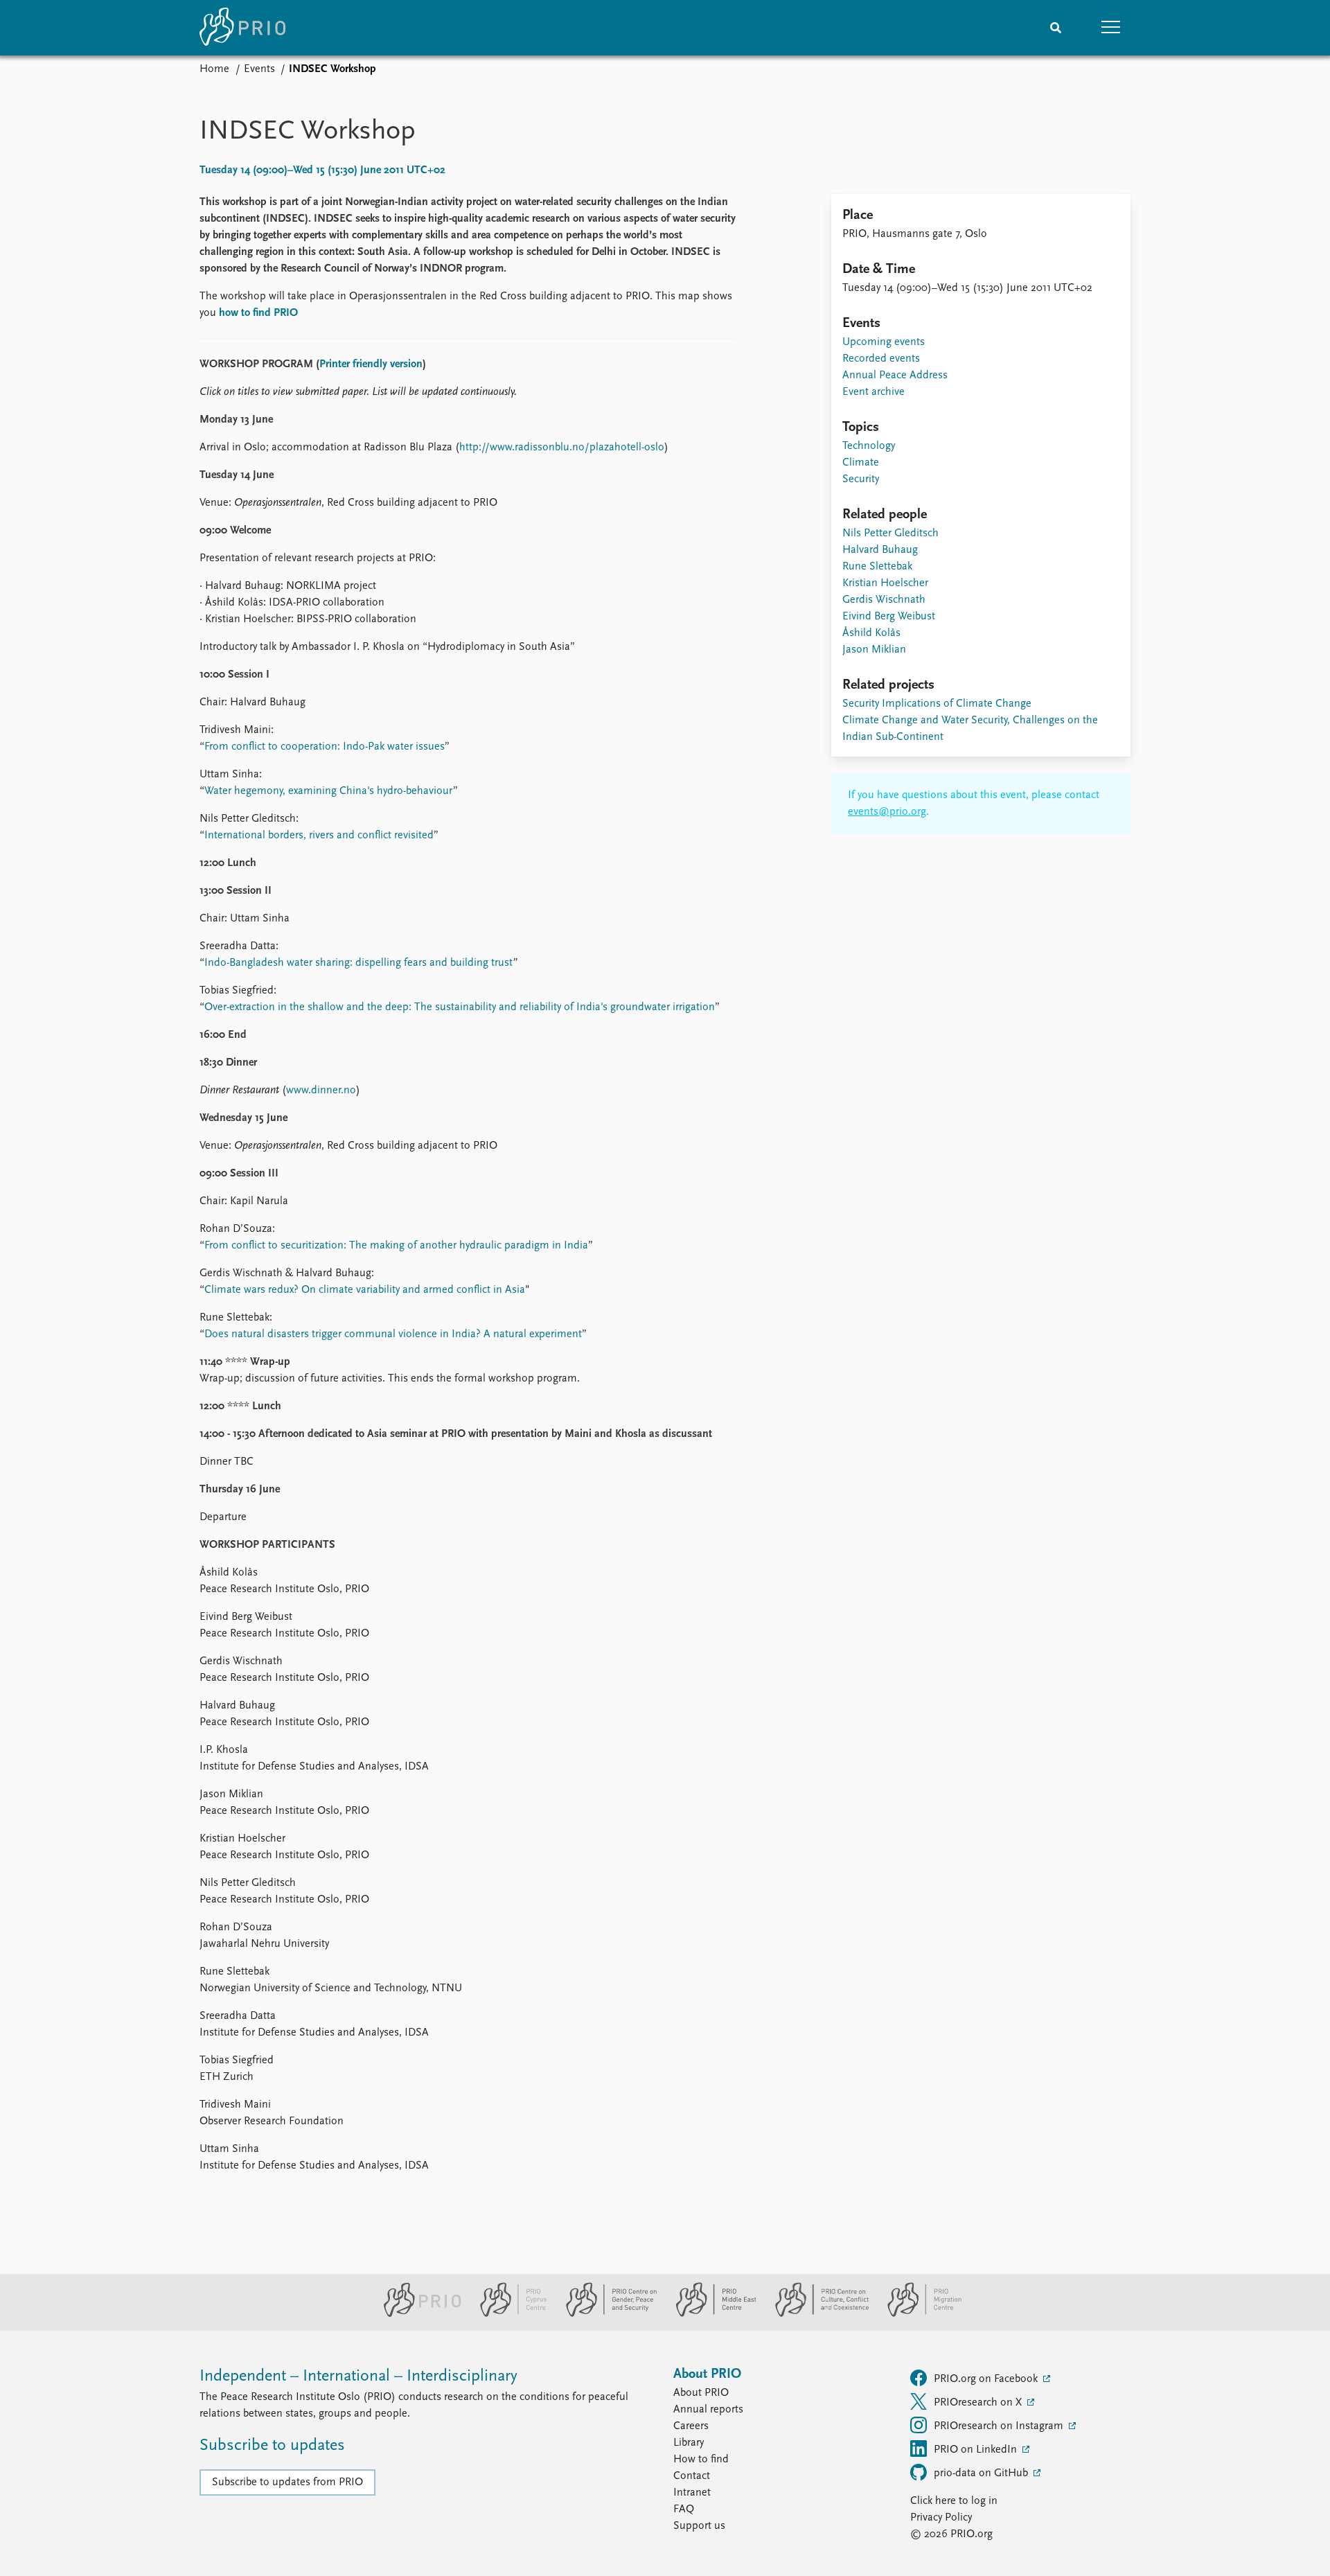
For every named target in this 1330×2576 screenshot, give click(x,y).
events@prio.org (887, 812)
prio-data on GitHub (982, 2473)
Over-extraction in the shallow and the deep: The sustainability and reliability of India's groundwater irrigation (460, 1007)
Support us (699, 2526)
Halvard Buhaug (880, 550)
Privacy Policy (941, 2518)
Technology (869, 446)
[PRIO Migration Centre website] (917, 2314)
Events (259, 69)
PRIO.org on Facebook (987, 2379)
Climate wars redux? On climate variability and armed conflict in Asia (365, 1290)
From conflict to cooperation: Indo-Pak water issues (325, 747)
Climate (861, 463)
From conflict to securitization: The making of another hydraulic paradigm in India (396, 1246)
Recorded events (881, 359)
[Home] (242, 28)
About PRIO (701, 2393)
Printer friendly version (371, 364)
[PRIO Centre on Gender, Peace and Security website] (606, 2314)
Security (861, 479)
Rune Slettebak (877, 567)
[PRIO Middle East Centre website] (710, 2314)
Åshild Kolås (871, 633)
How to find (701, 2460)
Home (214, 69)
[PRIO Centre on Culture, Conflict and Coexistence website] (816, 2314)
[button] (1111, 28)
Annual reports (708, 2410)
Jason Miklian (874, 650)
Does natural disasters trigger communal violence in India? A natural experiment (393, 1334)
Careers (691, 2426)
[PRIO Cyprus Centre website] (508, 2314)
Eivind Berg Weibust (889, 617)
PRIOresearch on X (979, 2403)
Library (689, 2443)
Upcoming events (884, 342)
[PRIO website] (417, 2314)
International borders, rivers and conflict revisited (319, 836)
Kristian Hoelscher (885, 583)
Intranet (692, 2493)
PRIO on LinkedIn (977, 2450)
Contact (692, 2476)
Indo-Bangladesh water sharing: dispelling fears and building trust (358, 963)
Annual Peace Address (895, 376)
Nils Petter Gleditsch (890, 533)
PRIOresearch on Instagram (1000, 2426)
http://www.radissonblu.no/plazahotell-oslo (562, 448)
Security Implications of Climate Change (937, 704)
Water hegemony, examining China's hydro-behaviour (329, 791)
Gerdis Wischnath (884, 600)
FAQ (684, 2509)
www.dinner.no (321, 1091)
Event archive (874, 392)
